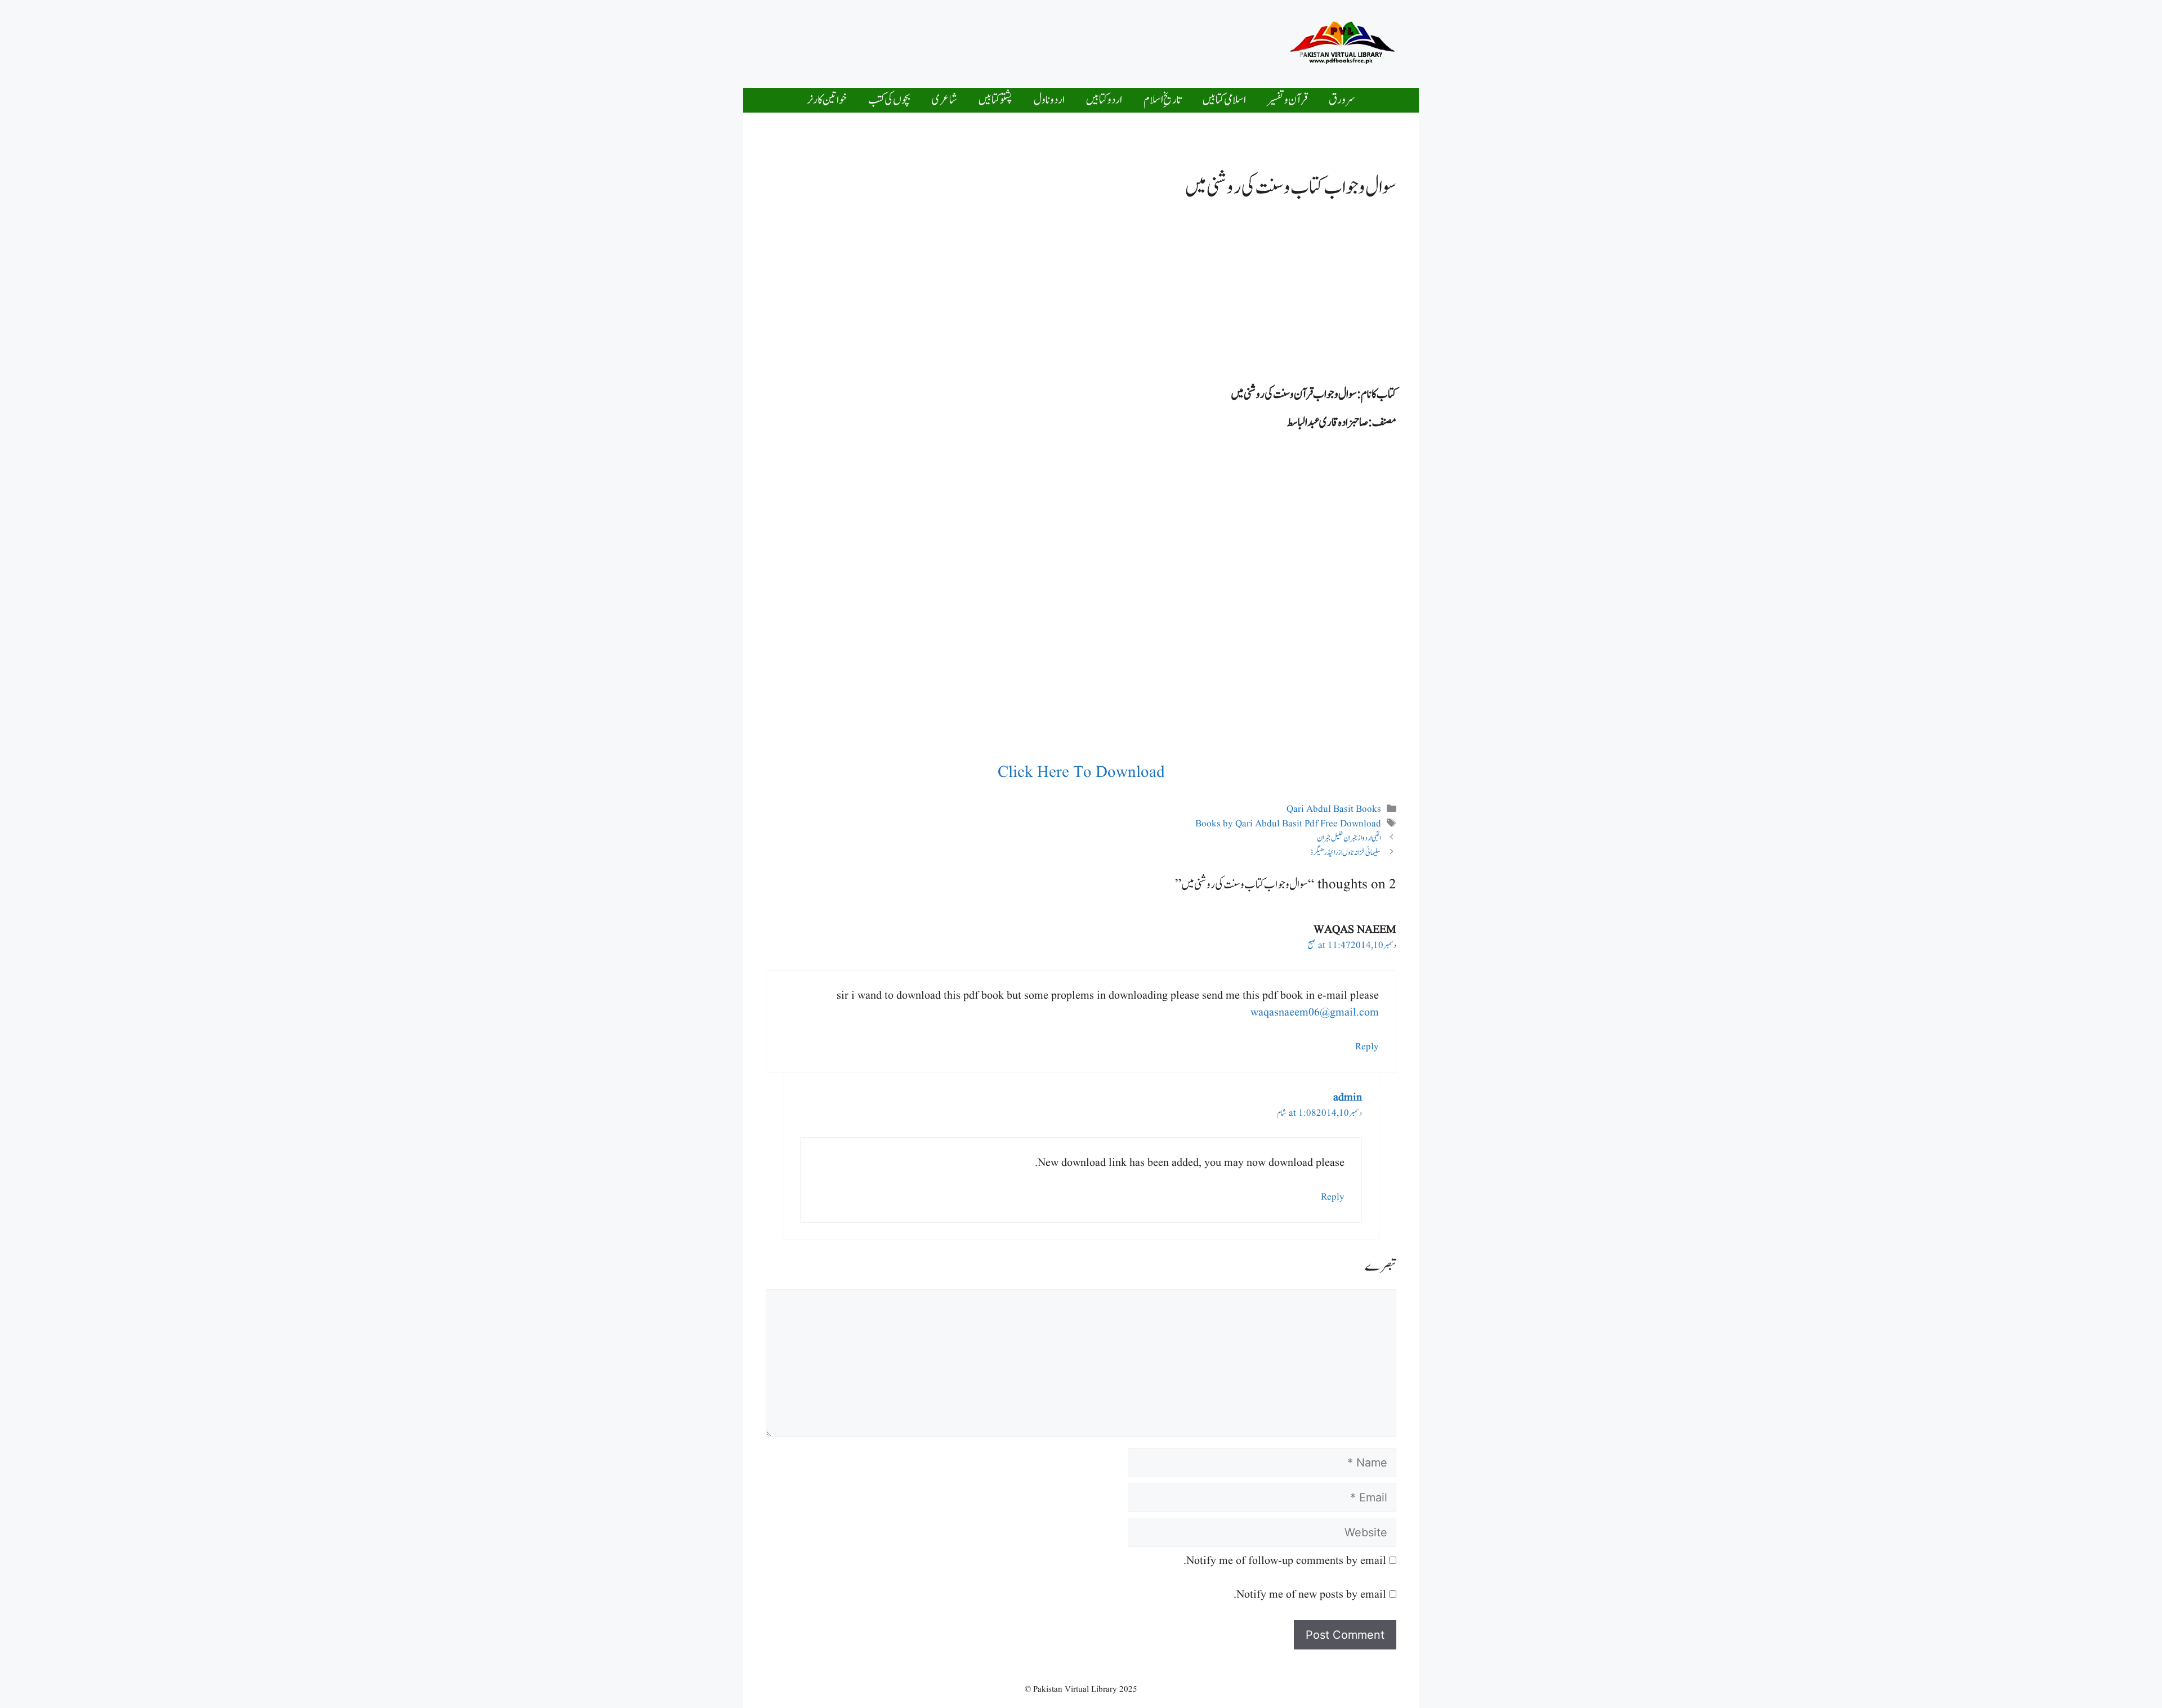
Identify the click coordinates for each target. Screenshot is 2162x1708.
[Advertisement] (1049, 41)
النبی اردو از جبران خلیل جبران (1349, 838)
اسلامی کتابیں (1224, 100)
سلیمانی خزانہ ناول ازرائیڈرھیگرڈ (1346, 853)
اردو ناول (1049, 100)
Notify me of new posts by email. (1310, 1595)
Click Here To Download (1081, 773)
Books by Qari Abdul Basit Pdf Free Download (1288, 824)
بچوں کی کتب (889, 100)
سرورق (1342, 100)
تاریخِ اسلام (1162, 100)
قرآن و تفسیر (1287, 100)
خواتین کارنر (827, 100)
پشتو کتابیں (995, 100)
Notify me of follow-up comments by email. (1285, 1561)
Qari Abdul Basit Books (1334, 809)
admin (1348, 1098)
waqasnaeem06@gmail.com (1315, 1013)
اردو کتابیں (1104, 100)
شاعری (944, 100)
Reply (1367, 1047)
